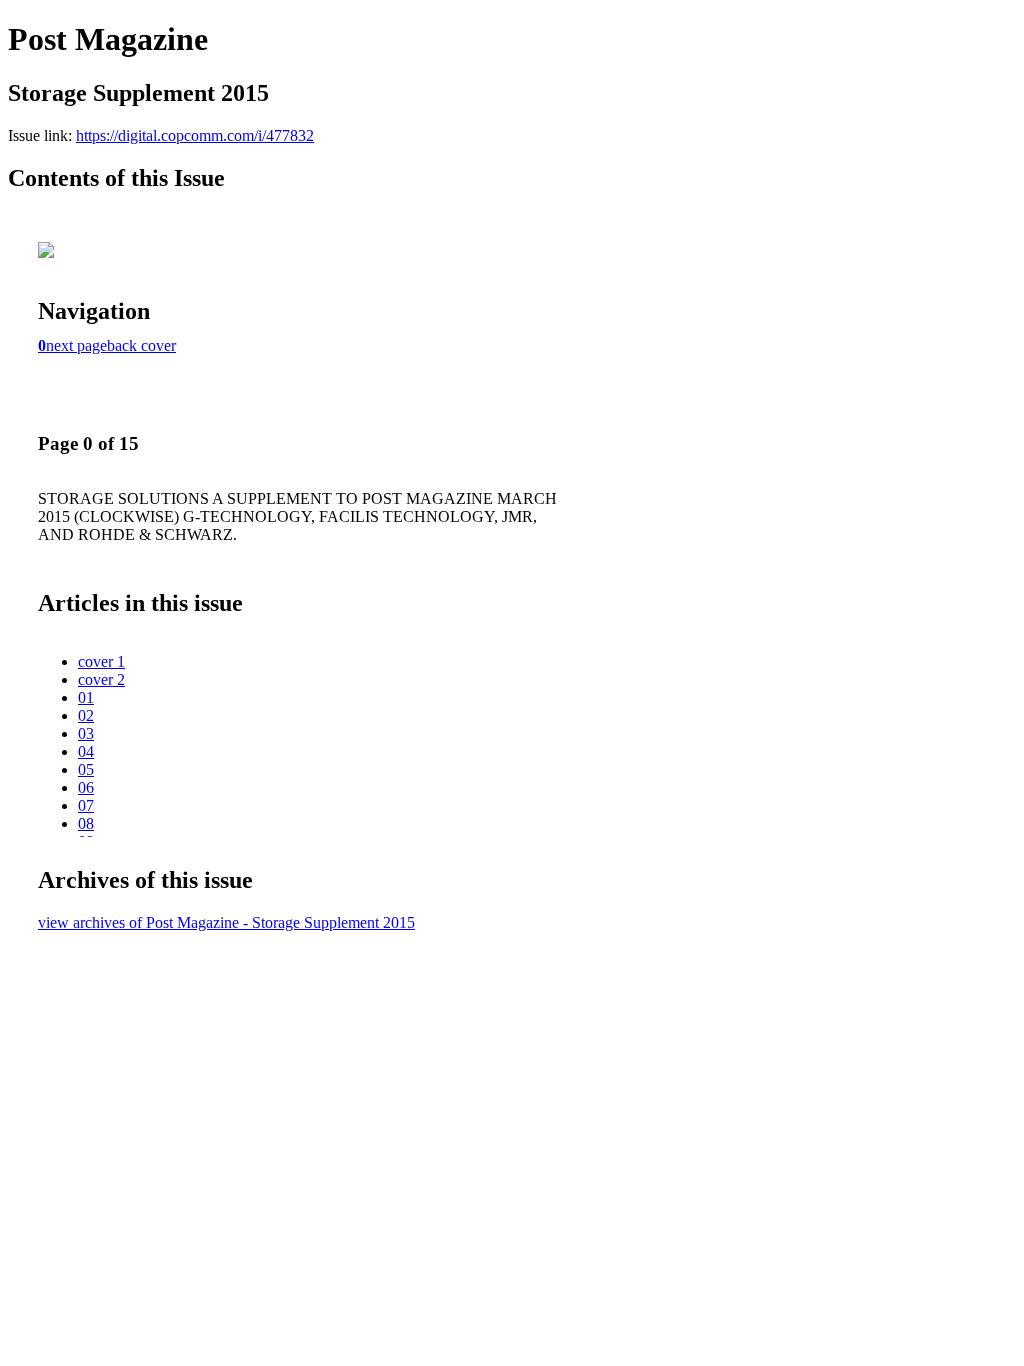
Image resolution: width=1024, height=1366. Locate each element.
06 (86, 787)
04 (86, 751)
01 (86, 697)
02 (86, 715)
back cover (141, 345)
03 (86, 733)
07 (86, 805)
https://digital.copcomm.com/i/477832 (195, 135)
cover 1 (101, 661)
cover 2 (101, 679)
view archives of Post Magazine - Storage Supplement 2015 (226, 922)
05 (86, 769)
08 (86, 823)
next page (76, 345)
